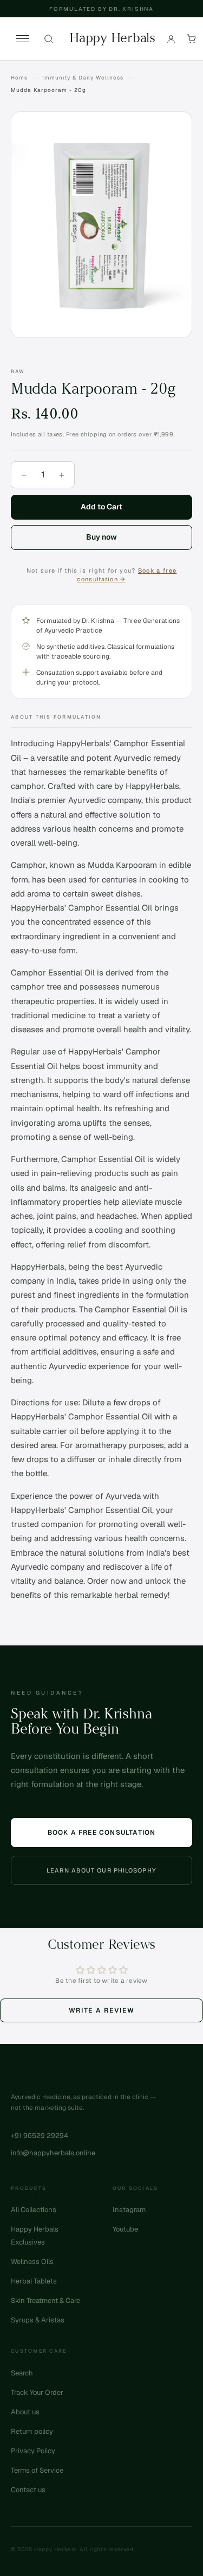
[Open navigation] (23, 39)
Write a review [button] (102, 2010)
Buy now (101, 537)
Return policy (32, 2431)
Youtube (125, 2229)
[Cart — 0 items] (192, 39)
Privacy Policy (33, 2451)
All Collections (34, 2210)
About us (25, 2412)
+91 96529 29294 (40, 2136)
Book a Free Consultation (102, 1833)
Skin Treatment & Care (45, 2301)
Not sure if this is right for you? (102, 575)
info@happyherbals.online (53, 2153)
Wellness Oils (32, 2262)
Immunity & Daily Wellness (83, 78)
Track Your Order (37, 2392)
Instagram (129, 2210)
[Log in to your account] (171, 39)
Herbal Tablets (34, 2281)
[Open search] (49, 39)
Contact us (28, 2490)
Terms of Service (37, 2470)
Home (19, 78)
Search (22, 2373)
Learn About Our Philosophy (101, 1870)
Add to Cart (101, 507)
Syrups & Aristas (38, 2320)
